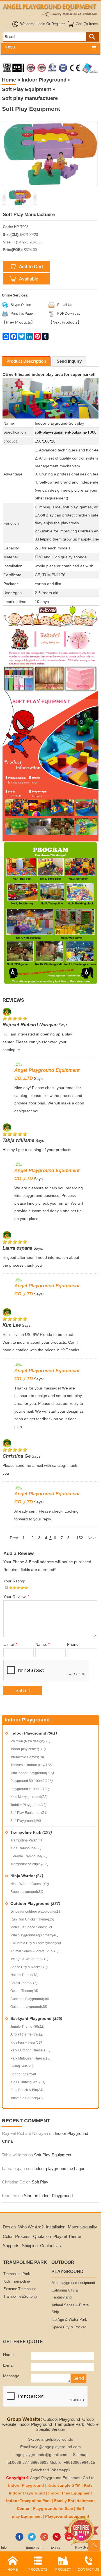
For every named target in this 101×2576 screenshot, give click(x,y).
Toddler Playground (28, 1805)
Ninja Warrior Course (30, 1884)
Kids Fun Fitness (26, 2042)
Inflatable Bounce (27, 2098)
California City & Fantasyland (36, 1943)
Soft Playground (26, 1821)
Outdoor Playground (35, 1903)
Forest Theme (24, 1983)
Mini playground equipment (34, 1935)
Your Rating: (14, 1581)
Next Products (65, 322)
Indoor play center (28, 1749)
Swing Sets (22, 2066)
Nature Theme (24, 1975)
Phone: (73, 1645)
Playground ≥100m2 (30, 1789)
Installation (56, 2227)
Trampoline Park (31, 1832)
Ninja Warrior (27, 1876)
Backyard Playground (36, 2018)
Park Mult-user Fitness (30, 2058)
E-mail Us (65, 305)
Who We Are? (31, 2227)
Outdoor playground (29, 2007)
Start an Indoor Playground (48, 2196)
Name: (43, 1645)
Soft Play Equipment (29, 1813)
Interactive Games (27, 1757)
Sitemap (80, 2455)
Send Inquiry (69, 361)
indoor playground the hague (59, 2169)
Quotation (42, 2236)
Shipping (30, 2246)
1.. (25, 1538)
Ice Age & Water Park (29, 1959)
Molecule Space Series (31, 1927)
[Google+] (44, 2540)
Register (58, 24)
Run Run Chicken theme (32, 1919)
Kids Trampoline (26, 1848)
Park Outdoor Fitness (30, 2050)
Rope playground (27, 1892)
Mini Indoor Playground (32, 1773)
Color (8, 2236)
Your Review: (16, 1597)
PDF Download (69, 314)
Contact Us (50, 2246)
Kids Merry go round (29, 1797)
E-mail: (10, 1645)
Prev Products (18, 322)
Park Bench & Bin (27, 2090)
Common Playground (30, 1999)
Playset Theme (67, 2236)
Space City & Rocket (29, 1967)
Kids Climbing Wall (28, 2082)
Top (94, 2545)
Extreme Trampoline (29, 1856)
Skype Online (21, 305)
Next (92, 1538)
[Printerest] (57, 2540)
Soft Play (40, 2182)
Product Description (26, 361)
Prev (14, 1538)
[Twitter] (32, 2540)
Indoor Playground (34, 1733)
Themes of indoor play (31, 1765)
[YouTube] (69, 2540)
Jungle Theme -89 (27, 2027)
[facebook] (19, 2540)
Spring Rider (23, 2074)
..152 (79, 1538)
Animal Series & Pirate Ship (35, 1951)
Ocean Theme (24, 1991)
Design (9, 2227)
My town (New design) (30, 1741)
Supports (11, 2246)
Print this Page (22, 314)
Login (41, 24)
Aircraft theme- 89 (27, 2034)
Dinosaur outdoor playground (36, 1912)
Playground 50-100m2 (32, 1781)
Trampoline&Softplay (29, 1864)
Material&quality (82, 2227)
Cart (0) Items (87, 24)
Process (23, 2236)
